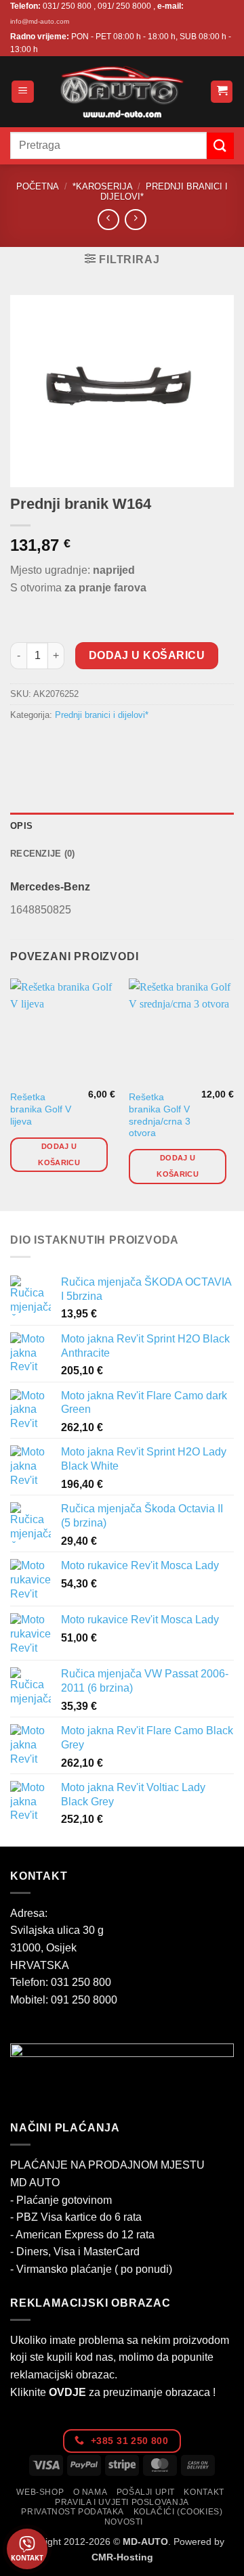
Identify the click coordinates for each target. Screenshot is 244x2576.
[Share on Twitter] (72, 745)
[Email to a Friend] (96, 745)
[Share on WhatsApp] (23, 745)
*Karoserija (103, 186)
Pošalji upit (146, 2492)
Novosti (124, 2522)
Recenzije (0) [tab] (42, 854)
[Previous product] (135, 220)
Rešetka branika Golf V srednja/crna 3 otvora (160, 1115)
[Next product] (108, 220)
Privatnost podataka (73, 2512)
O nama (90, 2492)
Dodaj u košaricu (147, 655)
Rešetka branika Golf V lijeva (41, 1109)
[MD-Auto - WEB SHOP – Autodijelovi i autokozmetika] (122, 92)
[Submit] (220, 146)
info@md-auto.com (40, 21)
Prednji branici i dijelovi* (102, 715)
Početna (38, 186)
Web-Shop (40, 2492)
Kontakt (204, 2492)
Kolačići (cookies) (178, 2512)
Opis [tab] (21, 826)
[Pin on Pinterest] (120, 745)
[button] (23, 92)
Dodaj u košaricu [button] (59, 1154)
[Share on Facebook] (47, 745)
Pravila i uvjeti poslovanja (122, 2502)
